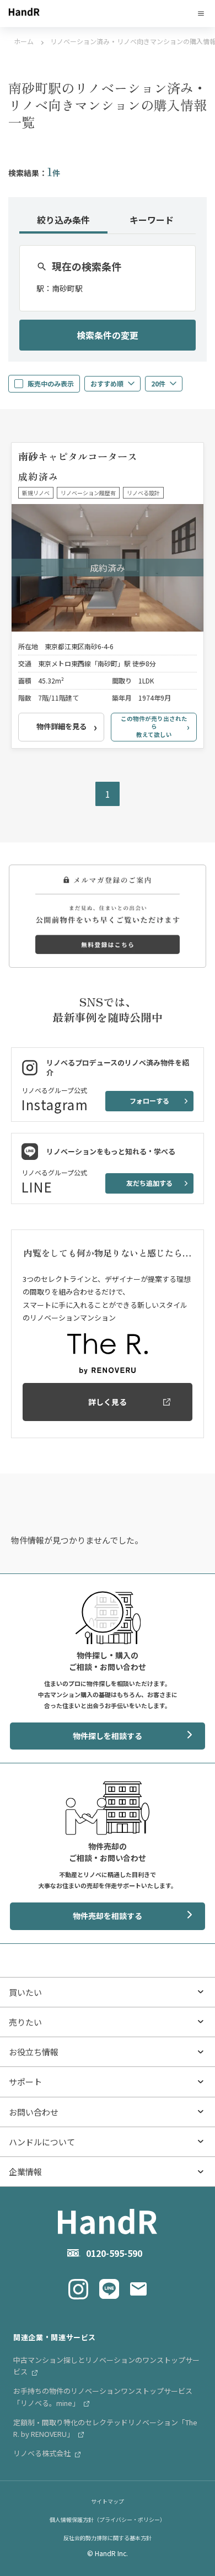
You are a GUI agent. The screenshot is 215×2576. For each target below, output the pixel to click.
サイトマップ (108, 2501)
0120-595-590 (114, 2253)
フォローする (149, 1101)
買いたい (25, 1992)
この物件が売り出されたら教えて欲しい (154, 727)
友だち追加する (149, 1183)
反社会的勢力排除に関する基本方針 (108, 2538)
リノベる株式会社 (43, 2453)
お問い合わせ (34, 2112)
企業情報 (25, 2172)
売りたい (25, 2022)
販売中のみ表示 (51, 383)
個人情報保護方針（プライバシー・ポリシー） (108, 2519)
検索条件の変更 (108, 335)
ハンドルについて (42, 2142)
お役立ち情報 (34, 2052)
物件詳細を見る (61, 726)
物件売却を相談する (108, 1916)
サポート (25, 2082)
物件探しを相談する (108, 1736)
